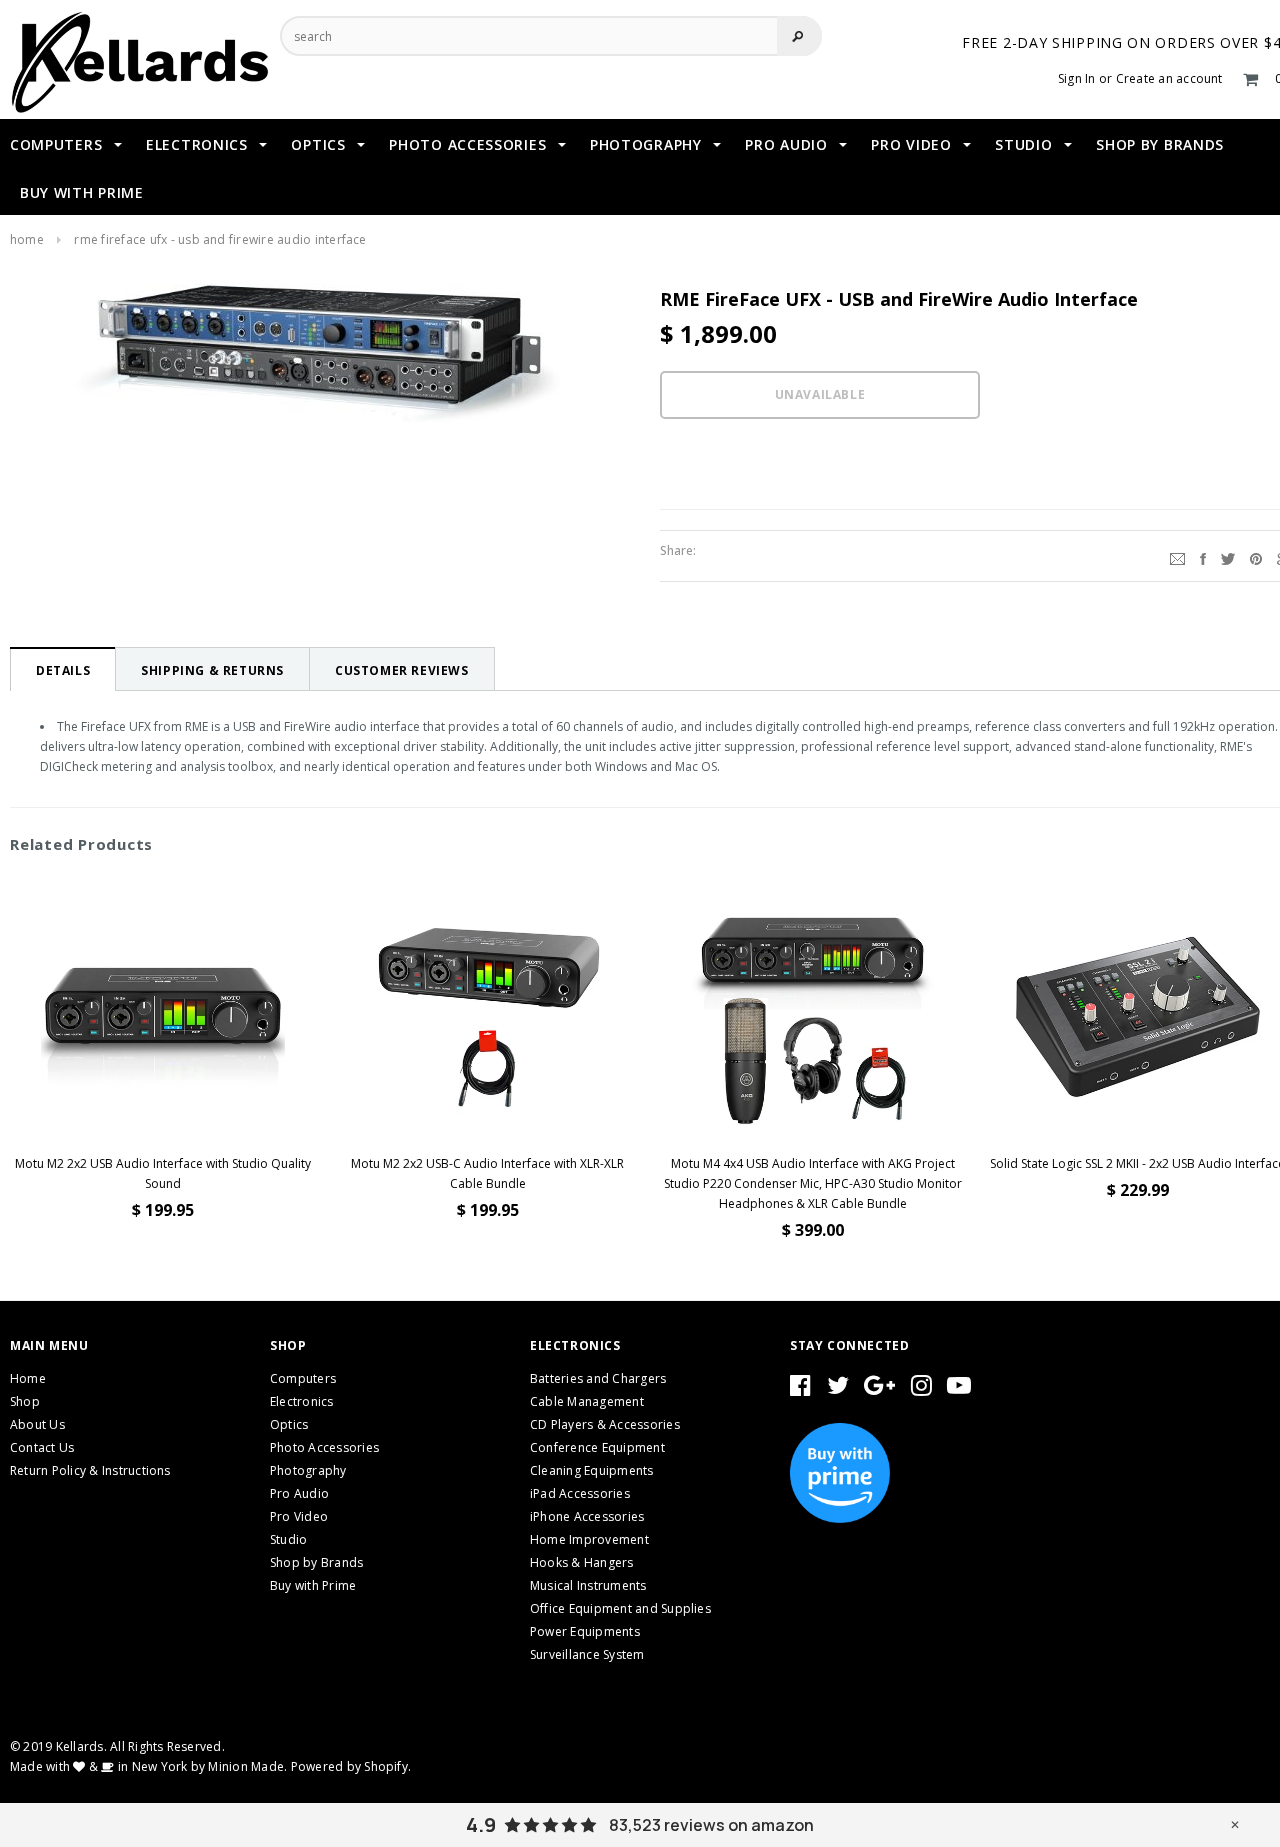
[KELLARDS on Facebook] (800, 1389)
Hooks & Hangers (582, 1562)
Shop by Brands (316, 1562)
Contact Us (42, 1447)
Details (63, 670)
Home (27, 239)
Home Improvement (589, 1539)
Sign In (1077, 78)
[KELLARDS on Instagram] (921, 1389)
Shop (25, 1401)
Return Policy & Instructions (90, 1470)
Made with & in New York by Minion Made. (148, 1766)
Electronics (302, 1401)
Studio (288, 1539)
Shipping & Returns (212, 670)
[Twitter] (1228, 556)
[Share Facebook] (1203, 556)
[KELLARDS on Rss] (959, 1389)
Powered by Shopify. (351, 1766)
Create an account (1169, 78)
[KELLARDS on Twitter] (838, 1389)
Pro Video (299, 1516)
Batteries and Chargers (598, 1378)
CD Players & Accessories (605, 1424)
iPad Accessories (580, 1493)
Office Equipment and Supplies (620, 1608)
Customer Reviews (402, 670)
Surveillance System (587, 1654)
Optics (289, 1424)
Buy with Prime (313, 1585)
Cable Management (587, 1401)
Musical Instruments (588, 1585)
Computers (303, 1378)
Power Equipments (585, 1631)
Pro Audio (299, 1493)
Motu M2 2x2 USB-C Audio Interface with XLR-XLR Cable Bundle (487, 1173)
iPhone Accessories (587, 1516)
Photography (308, 1470)
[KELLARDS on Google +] (879, 1389)
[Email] (1177, 556)
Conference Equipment (597, 1447)
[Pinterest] (1256, 556)
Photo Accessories (324, 1447)
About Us (37, 1424)
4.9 (481, 1825)
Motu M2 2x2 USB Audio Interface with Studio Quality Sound (163, 1173)
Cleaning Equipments (592, 1470)
